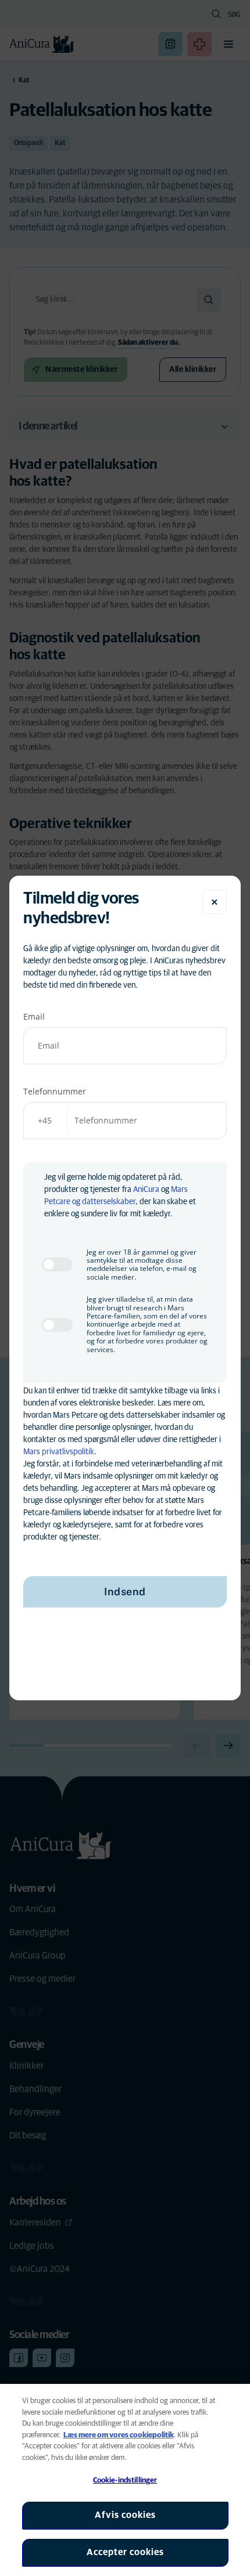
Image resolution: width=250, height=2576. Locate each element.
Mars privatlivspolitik (59, 1452)
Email (34, 1016)
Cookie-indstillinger (125, 2481)
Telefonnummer (55, 1091)
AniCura (146, 1190)
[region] (125, 2480)
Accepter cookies (125, 2552)
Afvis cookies (125, 2515)
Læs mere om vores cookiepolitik (119, 2435)
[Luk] (215, 902)
